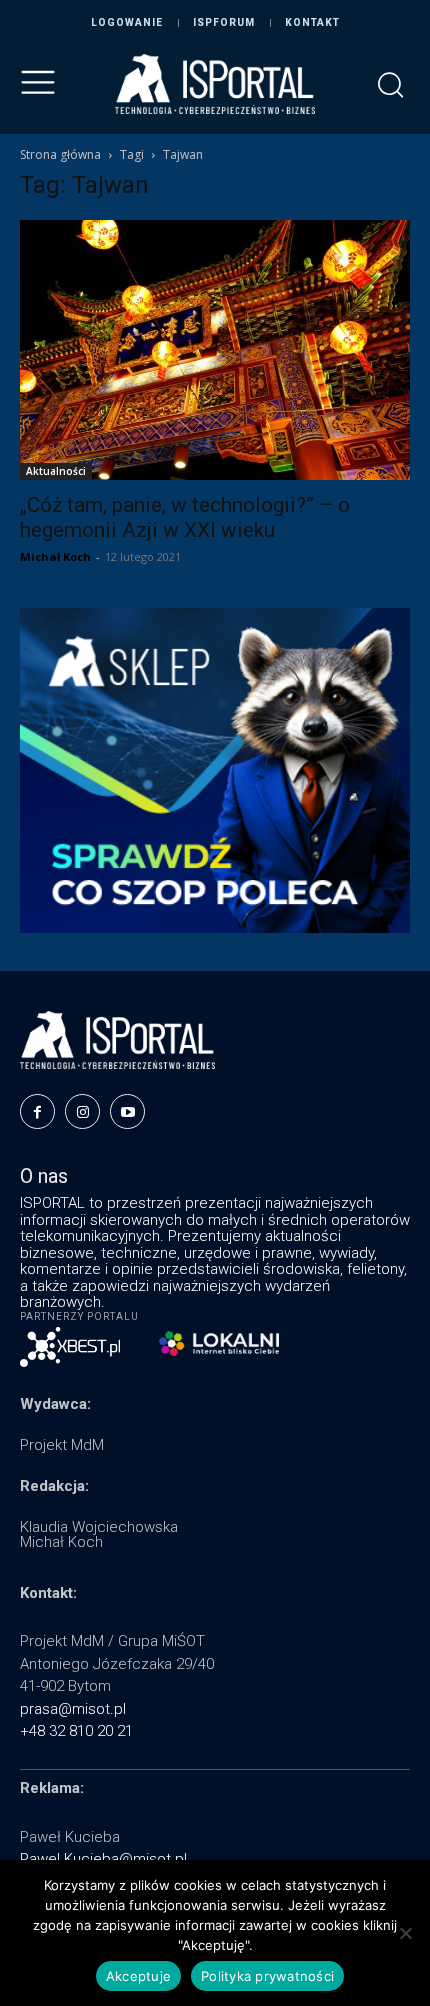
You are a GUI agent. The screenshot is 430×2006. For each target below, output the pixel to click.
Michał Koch (55, 556)
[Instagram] (82, 1111)
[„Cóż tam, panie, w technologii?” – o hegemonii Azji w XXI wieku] (215, 350)
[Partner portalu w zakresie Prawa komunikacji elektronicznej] (219, 1343)
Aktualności (56, 471)
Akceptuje (138, 1976)
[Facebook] (37, 1111)
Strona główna (60, 154)
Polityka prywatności (267, 1976)
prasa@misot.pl (73, 1709)
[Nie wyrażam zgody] (405, 1933)
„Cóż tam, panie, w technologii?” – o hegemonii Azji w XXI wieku (185, 517)
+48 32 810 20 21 (76, 1731)
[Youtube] (127, 1111)
